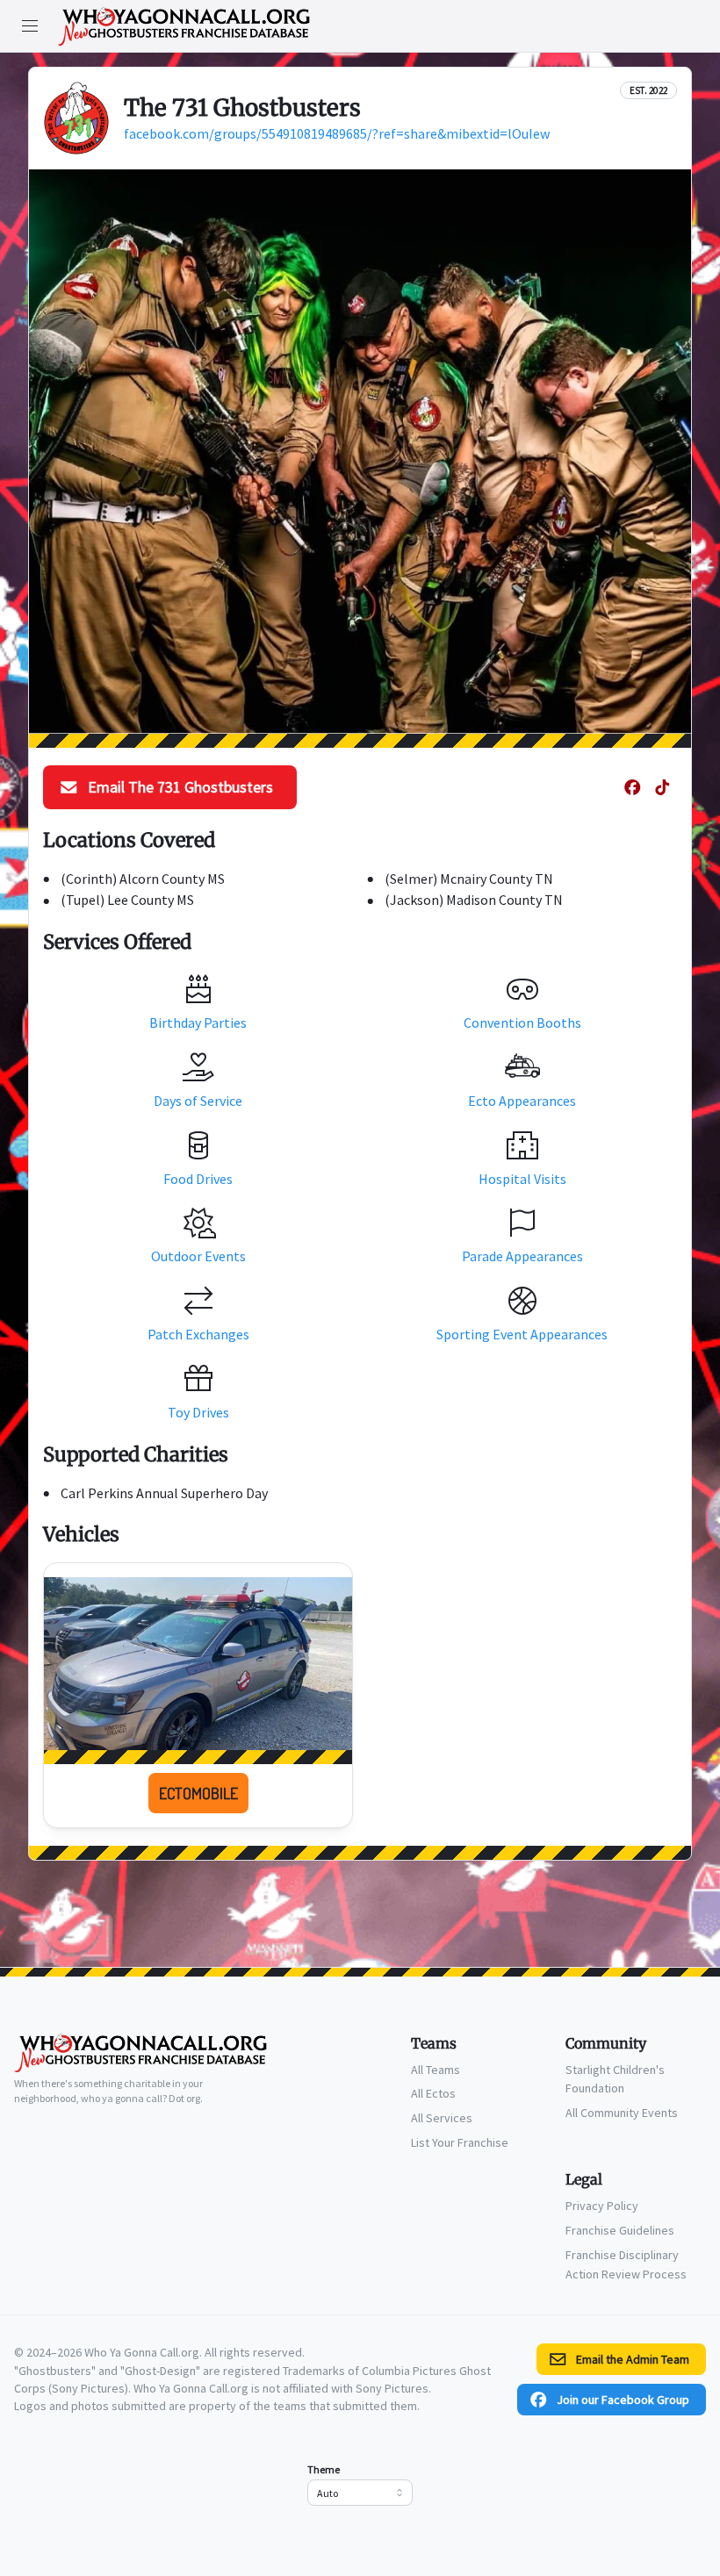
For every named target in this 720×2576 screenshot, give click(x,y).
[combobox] (360, 2493)
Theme (324, 2469)
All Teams (436, 2070)
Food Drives (198, 1179)
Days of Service (198, 1101)
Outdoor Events (198, 1256)
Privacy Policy (602, 2206)
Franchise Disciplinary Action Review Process (626, 2264)
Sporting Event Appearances (522, 1334)
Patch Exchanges (198, 1334)
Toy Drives (198, 1412)
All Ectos (433, 2093)
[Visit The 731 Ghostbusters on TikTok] (662, 787)
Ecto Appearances (522, 1101)
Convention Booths (522, 1023)
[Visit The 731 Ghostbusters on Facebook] (632, 787)
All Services (442, 2118)
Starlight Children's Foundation (615, 2079)
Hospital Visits (522, 1179)
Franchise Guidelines (620, 2230)
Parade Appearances (522, 1256)
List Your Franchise (460, 2142)
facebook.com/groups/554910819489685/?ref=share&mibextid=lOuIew (337, 133)
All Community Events (622, 2113)
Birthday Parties (198, 1023)
